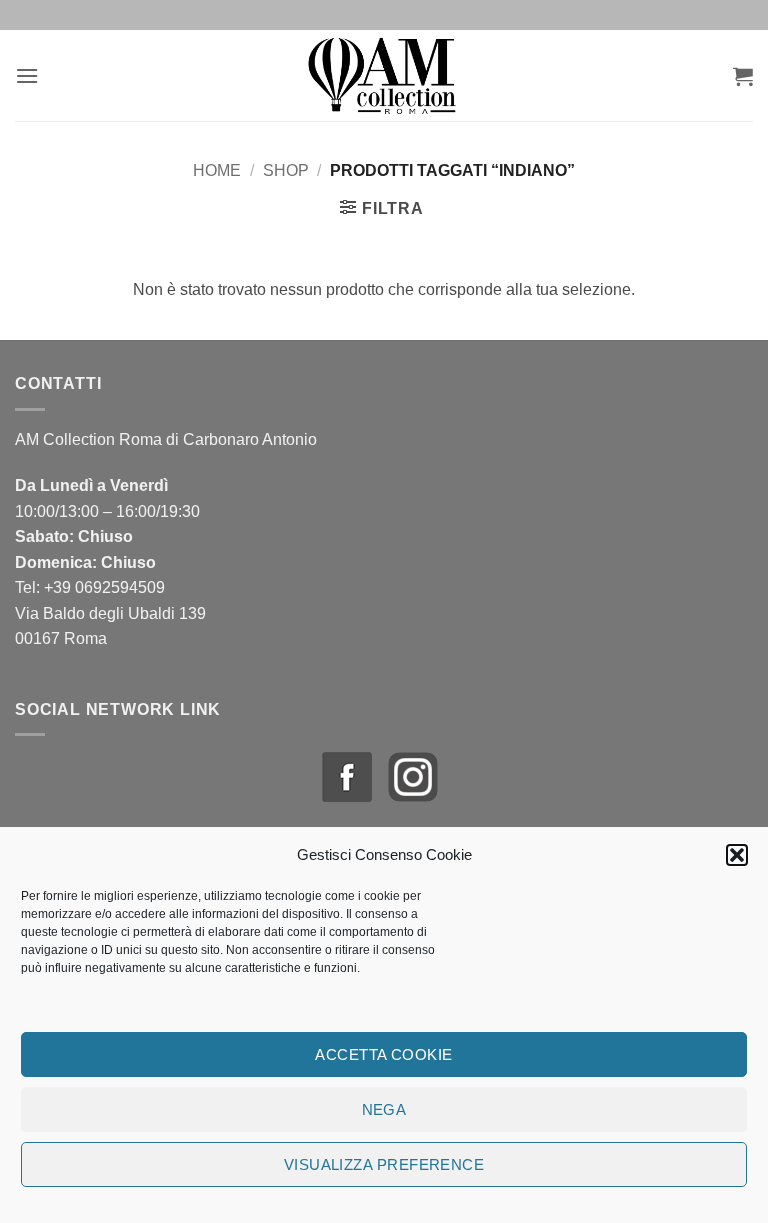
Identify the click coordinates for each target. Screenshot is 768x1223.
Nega (384, 1109)
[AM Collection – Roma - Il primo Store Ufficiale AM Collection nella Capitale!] (384, 75)
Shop (286, 170)
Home (217, 170)
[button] (737, 855)
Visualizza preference (384, 1164)
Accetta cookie (383, 1054)
